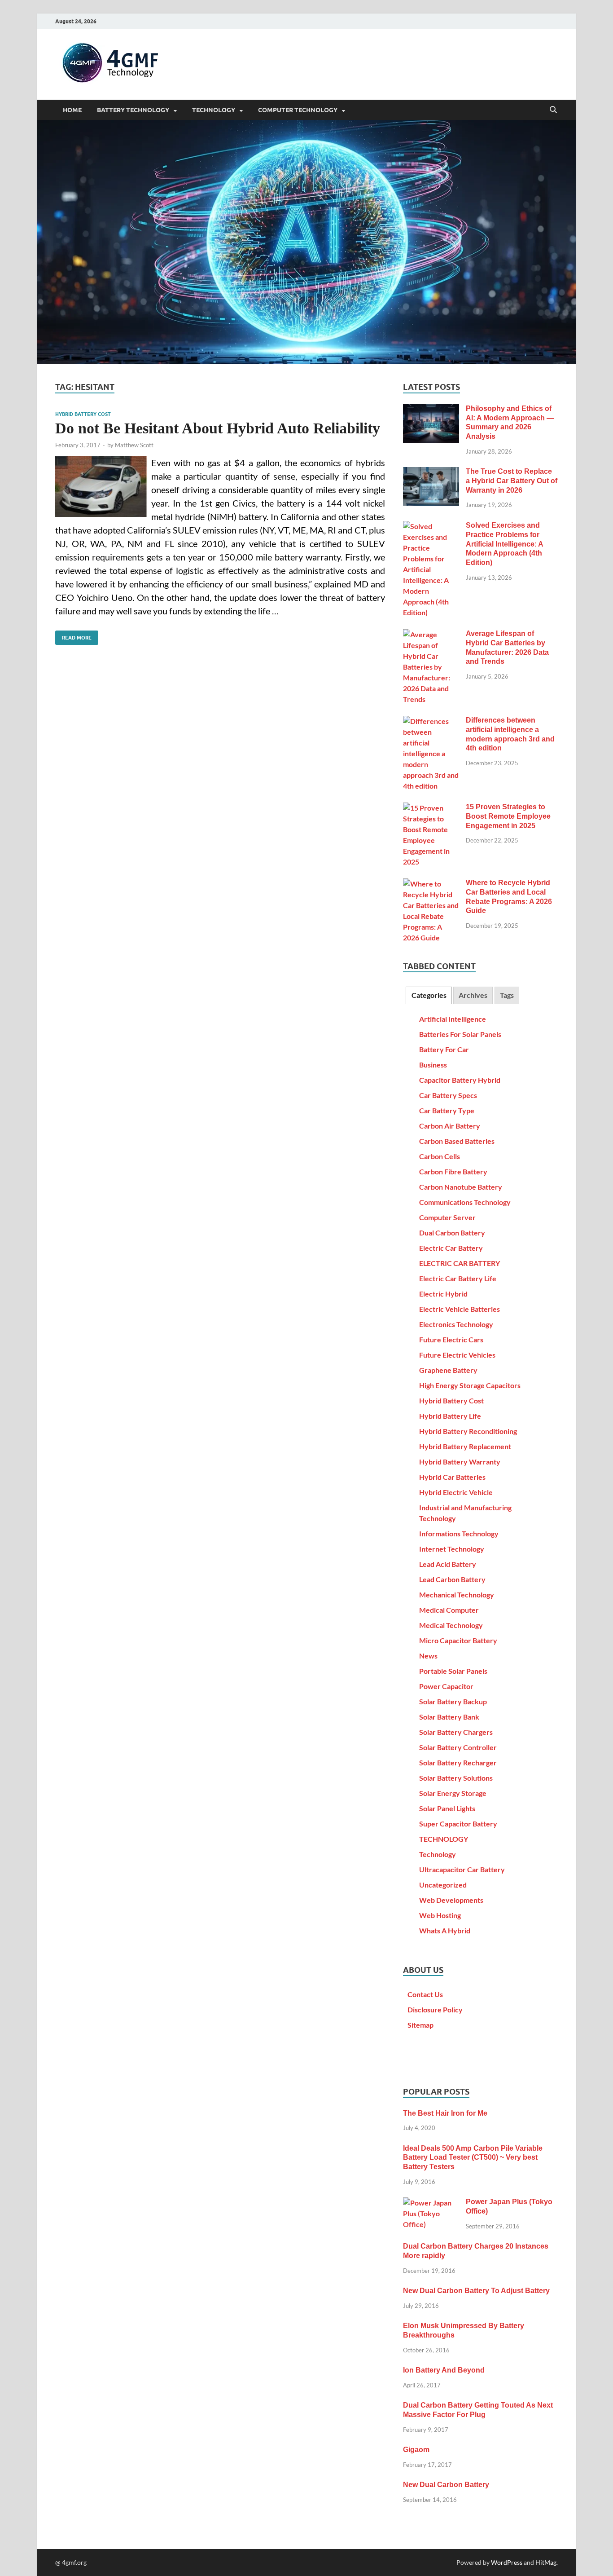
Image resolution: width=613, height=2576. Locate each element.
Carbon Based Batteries (457, 1141)
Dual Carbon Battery (452, 1233)
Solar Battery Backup (453, 1701)
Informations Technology (459, 1533)
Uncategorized (443, 1885)
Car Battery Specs (448, 1095)
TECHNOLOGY (214, 110)
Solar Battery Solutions (456, 1778)
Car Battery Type (447, 1110)
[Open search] (553, 110)
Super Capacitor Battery (458, 1824)
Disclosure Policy (435, 2009)
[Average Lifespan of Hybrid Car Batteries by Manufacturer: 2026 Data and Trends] (431, 634)
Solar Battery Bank (449, 1717)
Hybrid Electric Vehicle (456, 1492)
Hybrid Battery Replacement (465, 1446)
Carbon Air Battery (450, 1126)
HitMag (546, 2562)
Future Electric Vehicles (457, 1355)
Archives (473, 995)
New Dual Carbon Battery (446, 2485)
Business (433, 1065)
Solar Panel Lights (447, 1808)
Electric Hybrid (443, 1294)
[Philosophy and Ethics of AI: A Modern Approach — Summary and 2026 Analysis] (431, 409)
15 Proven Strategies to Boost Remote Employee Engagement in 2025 (508, 816)
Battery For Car (444, 1049)
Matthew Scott (134, 445)
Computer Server (447, 1217)
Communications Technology (465, 1202)
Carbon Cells (440, 1156)
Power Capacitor (446, 1686)
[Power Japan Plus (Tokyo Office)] (431, 2203)
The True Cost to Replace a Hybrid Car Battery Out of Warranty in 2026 (512, 481)
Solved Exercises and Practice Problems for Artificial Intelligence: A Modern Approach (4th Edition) (504, 544)
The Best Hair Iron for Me (445, 2113)
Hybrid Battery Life (450, 1416)
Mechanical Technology (457, 1595)
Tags (507, 995)
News (428, 1656)
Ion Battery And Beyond (444, 2370)
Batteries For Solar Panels (460, 1034)
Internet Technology (452, 1549)
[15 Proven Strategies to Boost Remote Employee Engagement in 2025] (431, 808)
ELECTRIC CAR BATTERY (460, 1263)
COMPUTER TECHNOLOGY (298, 110)
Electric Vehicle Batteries (460, 1309)
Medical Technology (451, 1625)
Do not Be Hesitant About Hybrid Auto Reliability (218, 428)
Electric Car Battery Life (458, 1278)
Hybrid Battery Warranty (460, 1462)
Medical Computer (449, 1610)
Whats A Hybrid (445, 1930)
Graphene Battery (448, 1370)
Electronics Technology (456, 1324)
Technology (438, 1854)
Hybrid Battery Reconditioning (468, 1431)
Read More (73, 636)
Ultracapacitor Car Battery (462, 1869)
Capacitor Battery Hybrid (460, 1080)
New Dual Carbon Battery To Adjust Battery (476, 2291)
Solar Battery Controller (458, 1747)
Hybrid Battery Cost (83, 414)
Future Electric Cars (451, 1339)
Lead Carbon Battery (452, 1579)
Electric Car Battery (451, 1248)
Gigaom (416, 2450)
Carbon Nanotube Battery (461, 1187)
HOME (72, 110)
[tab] (429, 995)
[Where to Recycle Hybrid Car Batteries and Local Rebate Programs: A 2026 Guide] (431, 884)
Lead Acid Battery (448, 1564)
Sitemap (420, 2025)
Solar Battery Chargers (456, 1732)
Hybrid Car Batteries (452, 1477)
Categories (429, 995)
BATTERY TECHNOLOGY (133, 110)
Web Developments (451, 1900)
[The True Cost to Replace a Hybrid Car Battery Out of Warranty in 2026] (431, 472)
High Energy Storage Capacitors (470, 1385)
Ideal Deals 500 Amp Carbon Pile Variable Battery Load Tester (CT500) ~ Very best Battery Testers (473, 2158)
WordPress (507, 2562)
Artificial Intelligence (453, 1019)
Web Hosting (440, 1915)
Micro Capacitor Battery (458, 1640)
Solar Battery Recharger (458, 1762)
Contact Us (425, 1994)
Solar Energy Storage (453, 1793)
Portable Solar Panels (453, 1671)
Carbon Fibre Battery (453, 1171)
